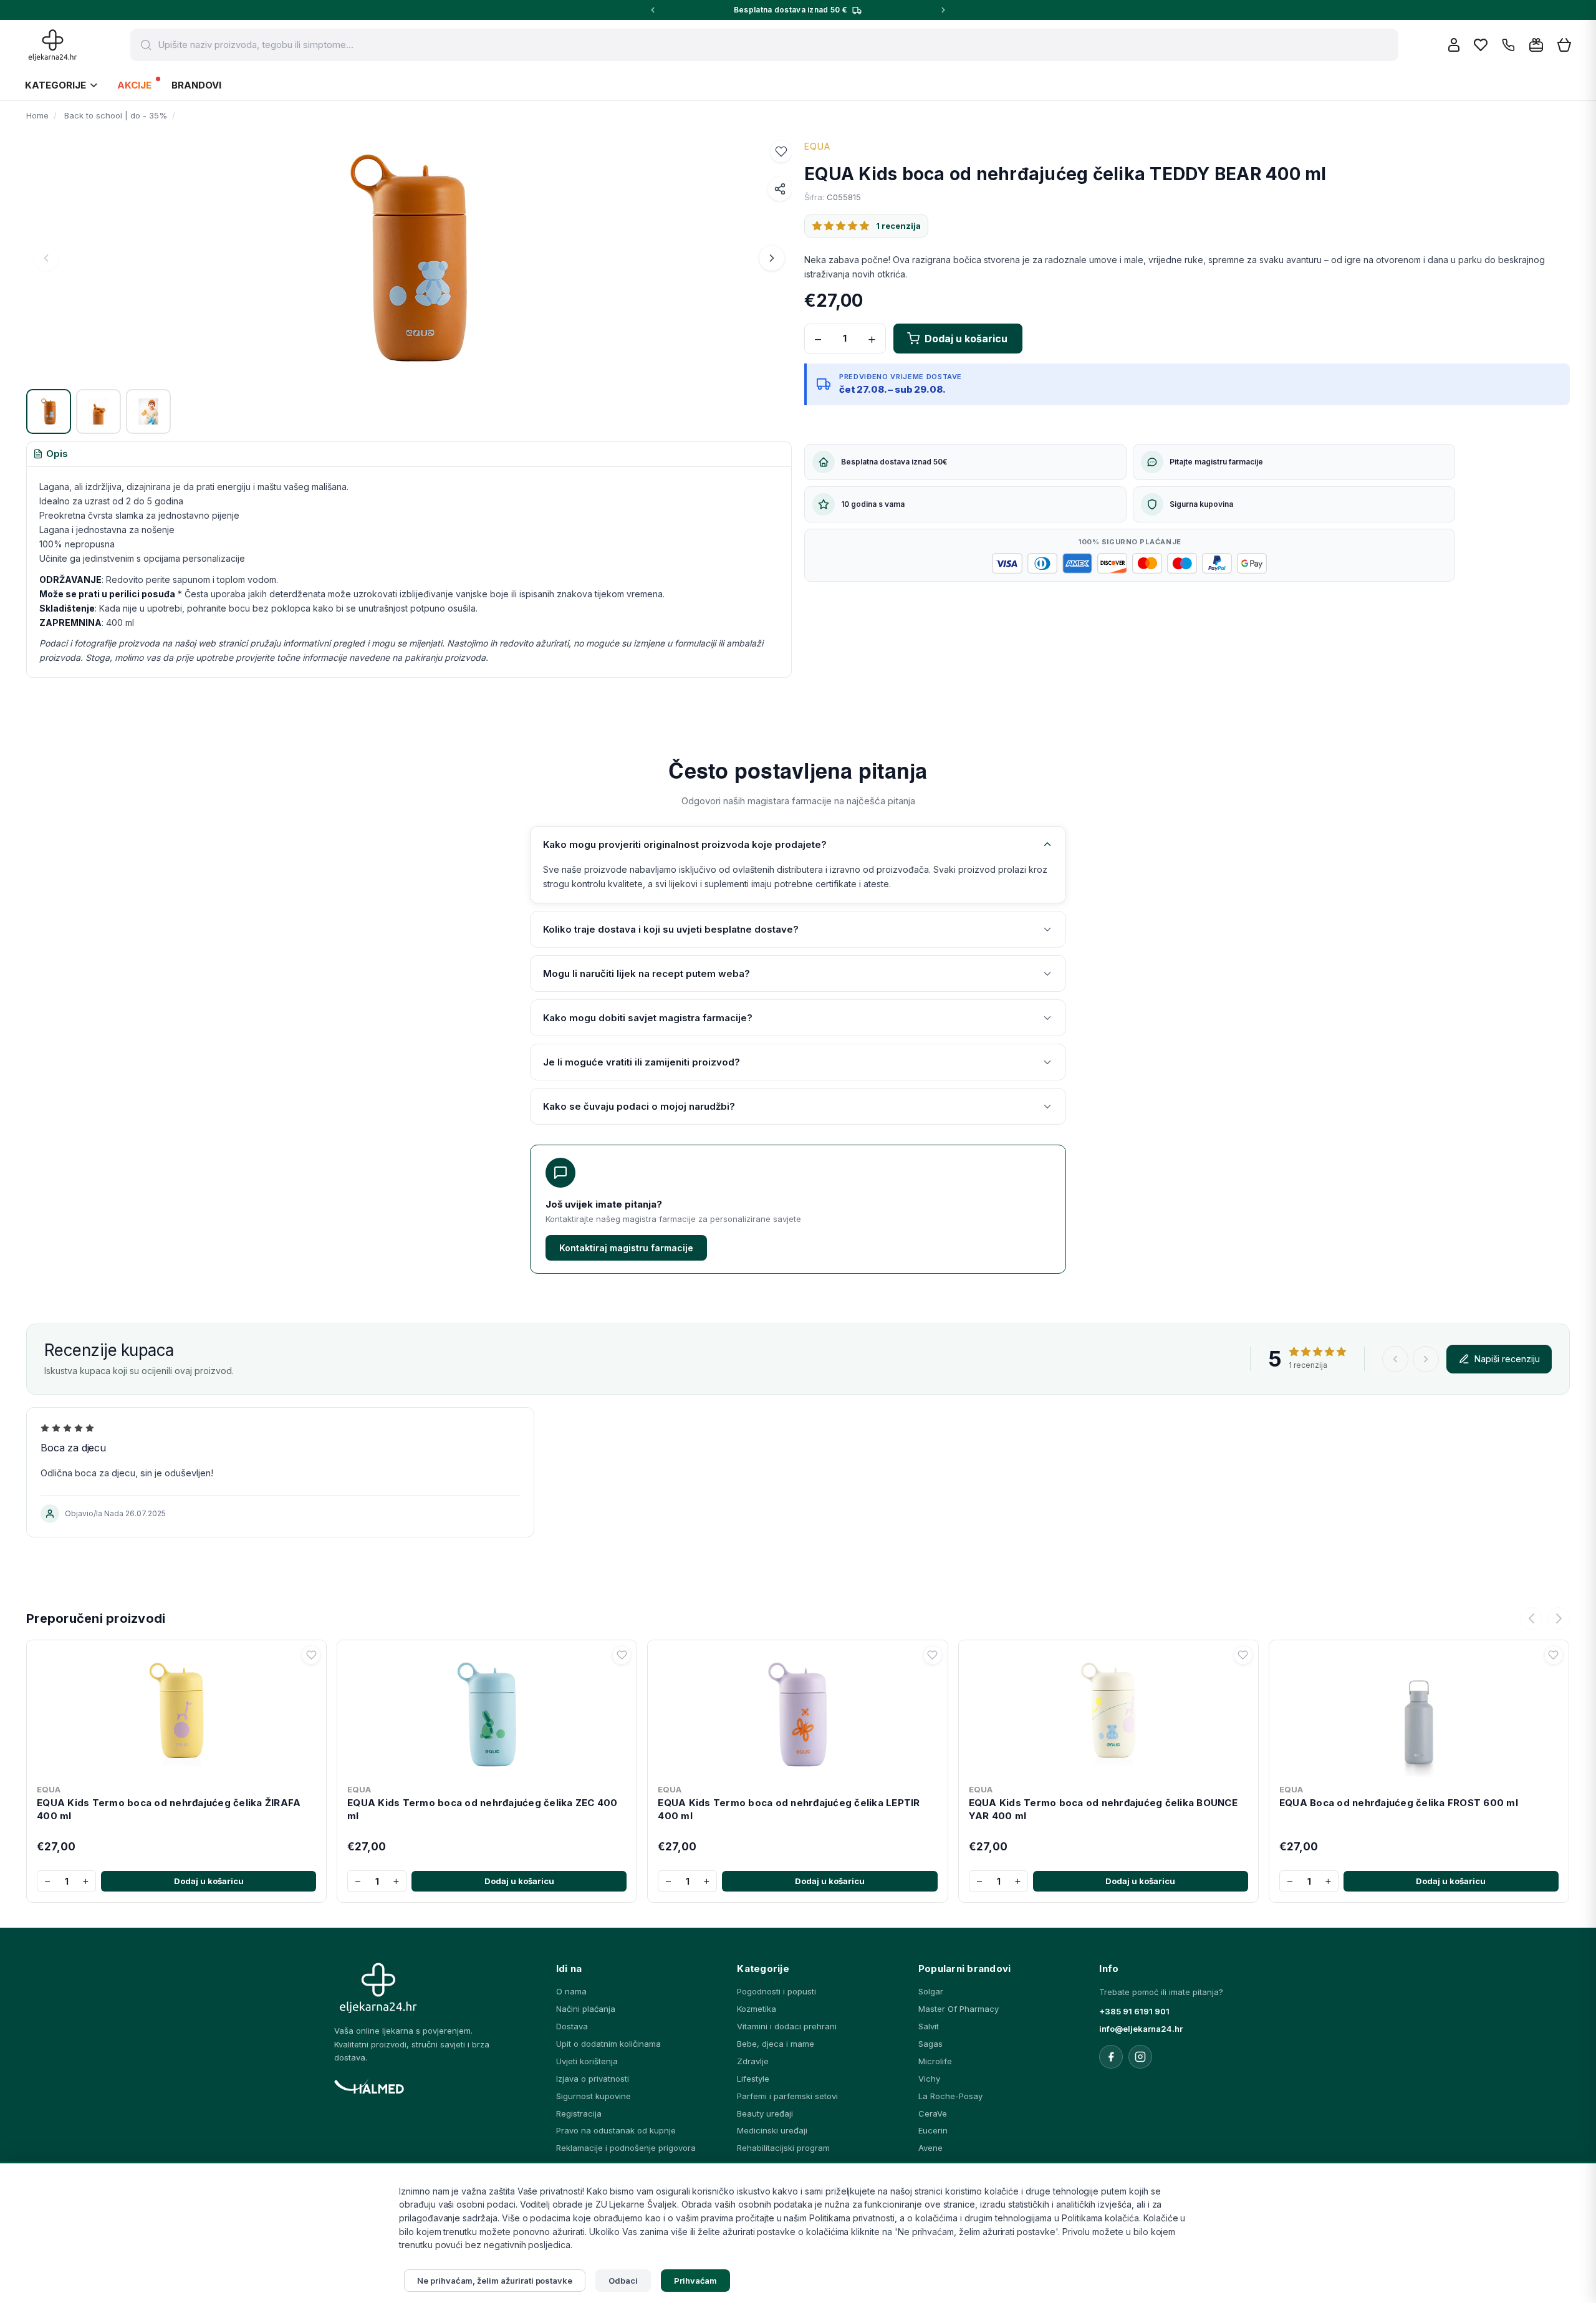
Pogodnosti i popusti (776, 1991)
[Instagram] (1140, 2057)
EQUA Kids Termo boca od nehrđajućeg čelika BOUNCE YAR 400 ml (1103, 1809)
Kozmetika (757, 2009)
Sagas (930, 2044)
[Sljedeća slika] (772, 258)
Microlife (935, 2061)
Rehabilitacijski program (783, 2148)
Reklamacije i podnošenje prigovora (626, 2148)
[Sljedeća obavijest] (943, 10)
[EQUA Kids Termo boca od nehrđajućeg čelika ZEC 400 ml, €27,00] (487, 1712)
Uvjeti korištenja (587, 2061)
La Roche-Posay (950, 2096)
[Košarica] (1564, 45)
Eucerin (933, 2130)
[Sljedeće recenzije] (1426, 1359)
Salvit (929, 2026)
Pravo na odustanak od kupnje (616, 2130)
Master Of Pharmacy (959, 2009)
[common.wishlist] (1481, 45)
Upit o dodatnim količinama (608, 2044)
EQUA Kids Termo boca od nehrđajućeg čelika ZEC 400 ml (483, 1809)
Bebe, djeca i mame (776, 2044)
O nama (571, 1991)
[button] (781, 151)
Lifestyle (753, 2079)
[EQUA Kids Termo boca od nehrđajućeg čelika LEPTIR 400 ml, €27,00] (797, 1712)
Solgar (931, 1991)
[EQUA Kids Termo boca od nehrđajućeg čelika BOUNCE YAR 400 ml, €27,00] (1108, 1712)
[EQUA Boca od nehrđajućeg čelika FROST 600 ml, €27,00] (1419, 1712)
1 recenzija (898, 226)
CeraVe (933, 2113)
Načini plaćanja (586, 2009)
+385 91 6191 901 (1134, 2011)
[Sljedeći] (1559, 1618)
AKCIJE (134, 85)
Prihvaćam (696, 2281)
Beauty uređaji (765, 2113)
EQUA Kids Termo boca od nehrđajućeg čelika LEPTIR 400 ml (789, 1809)
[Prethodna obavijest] (653, 10)
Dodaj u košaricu (209, 1881)
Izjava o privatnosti (593, 2079)
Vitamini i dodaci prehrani (787, 2026)
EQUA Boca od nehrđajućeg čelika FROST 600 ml (1399, 1803)
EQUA (817, 146)
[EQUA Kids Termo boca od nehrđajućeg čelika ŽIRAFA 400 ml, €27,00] (176, 1712)
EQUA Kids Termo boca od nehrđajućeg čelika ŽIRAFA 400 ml (169, 1809)
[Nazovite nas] (1508, 45)
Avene (930, 2148)
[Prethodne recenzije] (1395, 1359)
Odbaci (623, 2281)
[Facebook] (1111, 2057)
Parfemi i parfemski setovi (787, 2096)
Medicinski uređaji (772, 2130)
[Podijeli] (780, 189)
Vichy (929, 2079)
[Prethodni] (1531, 1618)
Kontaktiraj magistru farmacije (626, 1248)
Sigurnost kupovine (594, 2096)
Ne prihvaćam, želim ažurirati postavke (495, 2281)
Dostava (572, 2026)
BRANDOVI (196, 85)
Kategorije (55, 85)
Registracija (579, 2113)
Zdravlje (753, 2061)
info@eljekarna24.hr (1141, 2029)
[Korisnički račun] (1454, 45)
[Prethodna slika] (46, 258)
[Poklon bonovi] (1536, 45)
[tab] (50, 454)
